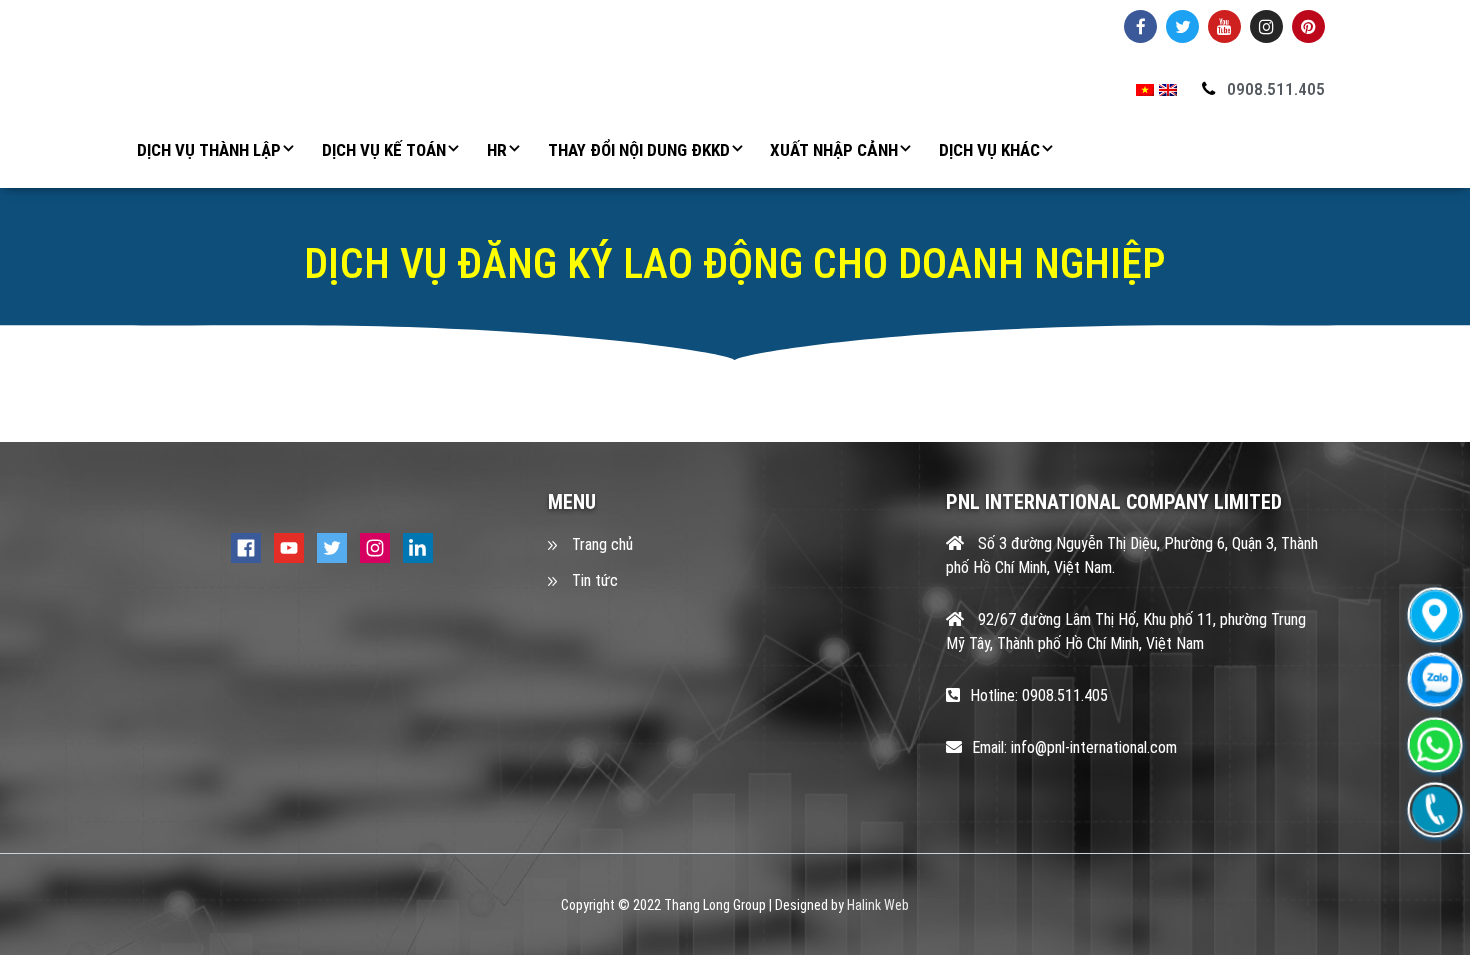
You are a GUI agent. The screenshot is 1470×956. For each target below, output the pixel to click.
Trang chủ (602, 544)
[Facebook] (1140, 26)
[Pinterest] (1308, 26)
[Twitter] (1182, 26)
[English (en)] (1168, 90)
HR (497, 150)
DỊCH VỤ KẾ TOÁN (384, 150)
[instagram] (375, 547)
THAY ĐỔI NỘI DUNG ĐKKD (639, 150)
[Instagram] (1266, 26)
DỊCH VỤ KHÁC (989, 150)
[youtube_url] (1224, 26)
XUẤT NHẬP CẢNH (834, 150)
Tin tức (595, 580)
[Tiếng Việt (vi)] (1145, 90)
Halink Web (878, 905)
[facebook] (246, 547)
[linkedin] (418, 547)
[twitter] (332, 547)
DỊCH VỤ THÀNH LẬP (209, 150)
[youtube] (289, 547)
